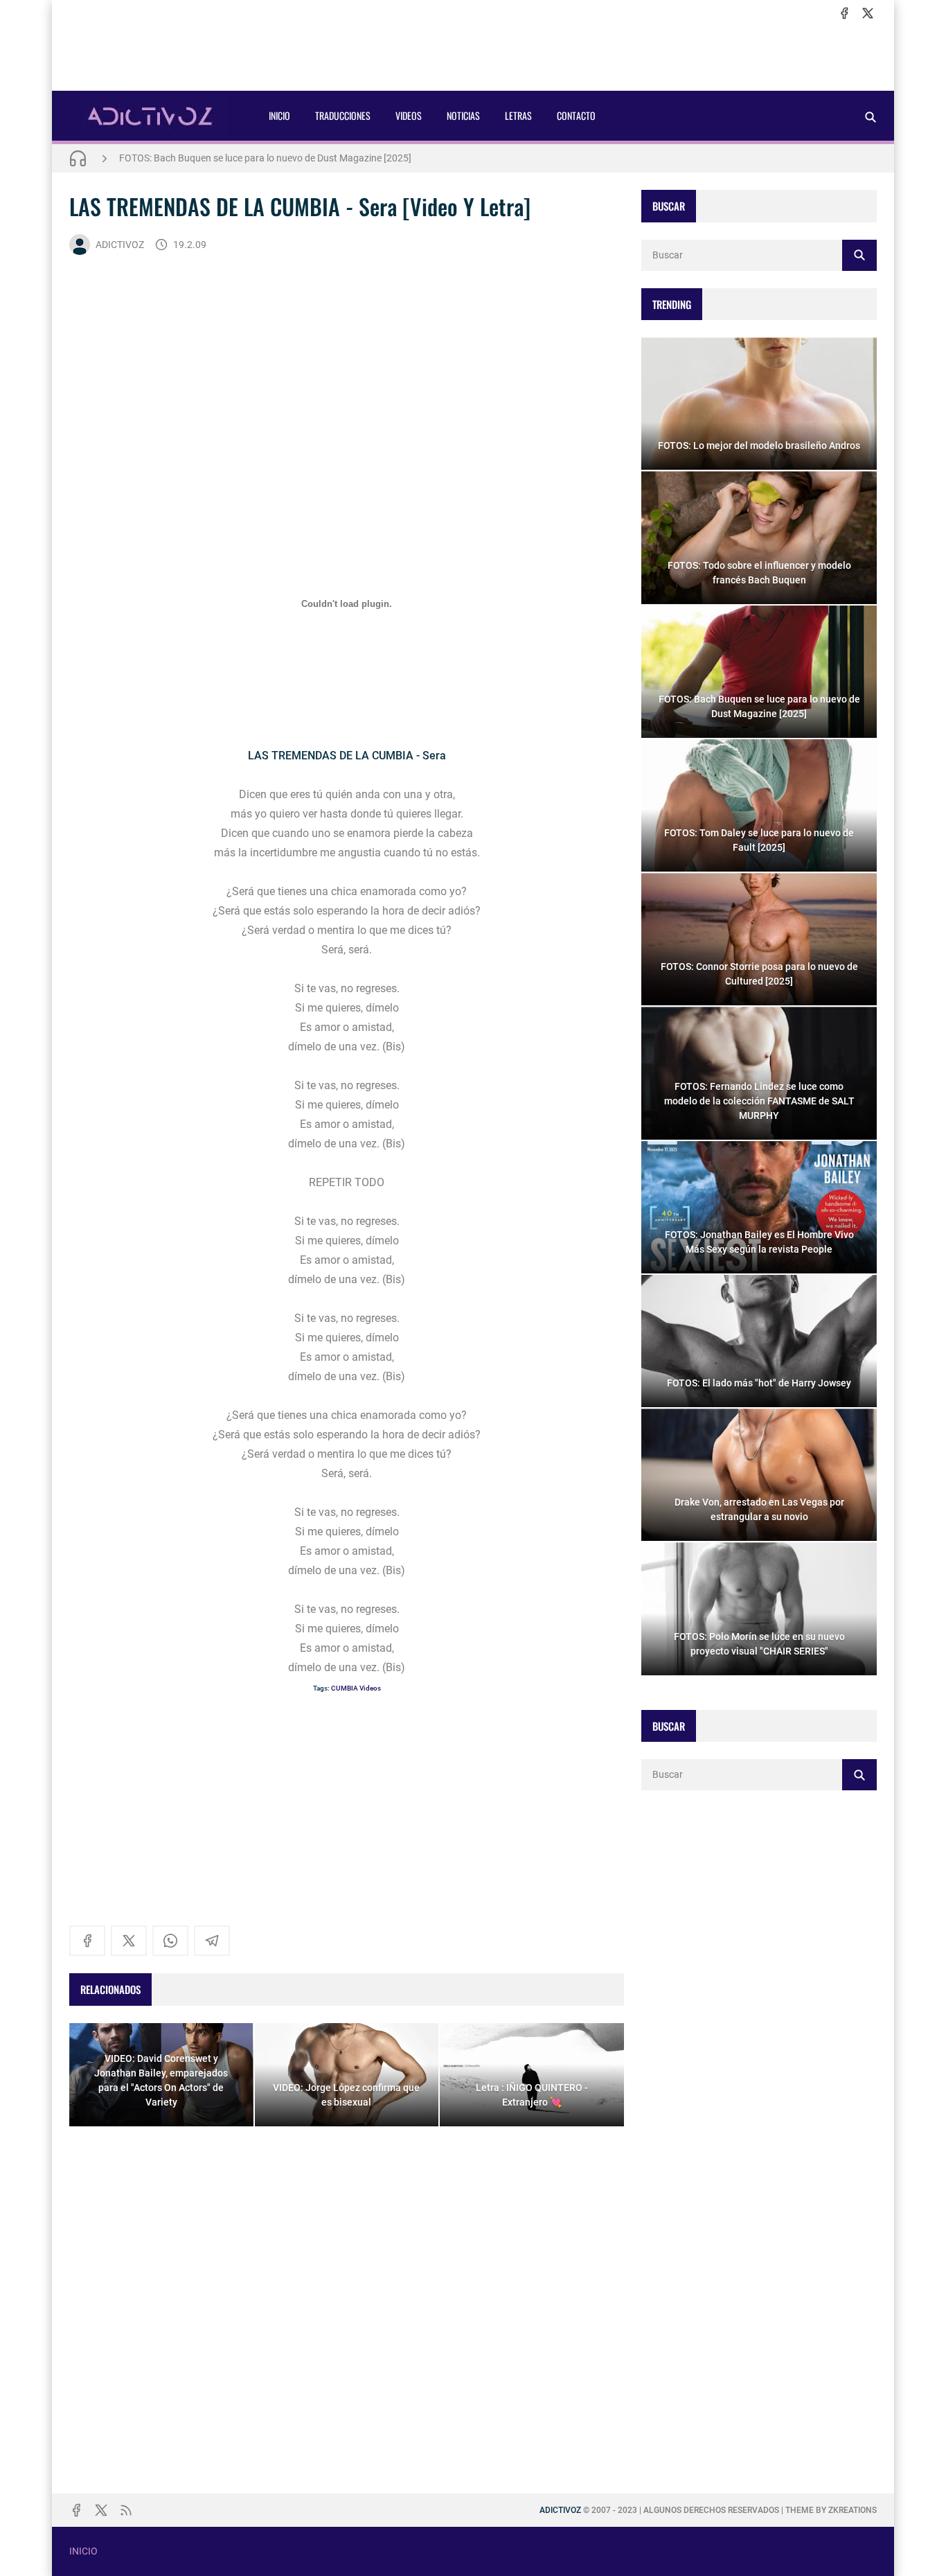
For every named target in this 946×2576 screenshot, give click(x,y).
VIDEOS (409, 115)
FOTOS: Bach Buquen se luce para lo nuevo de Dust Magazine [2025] (265, 158)
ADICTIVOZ (120, 245)
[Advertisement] (473, 56)
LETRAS (518, 115)
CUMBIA (345, 1688)
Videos (370, 1688)
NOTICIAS (463, 115)
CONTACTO (576, 115)
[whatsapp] (170, 1941)
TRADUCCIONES (343, 115)
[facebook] (844, 13)
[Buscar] (871, 117)
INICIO (279, 115)
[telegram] (212, 1941)
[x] (868, 13)
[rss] (126, 2510)
